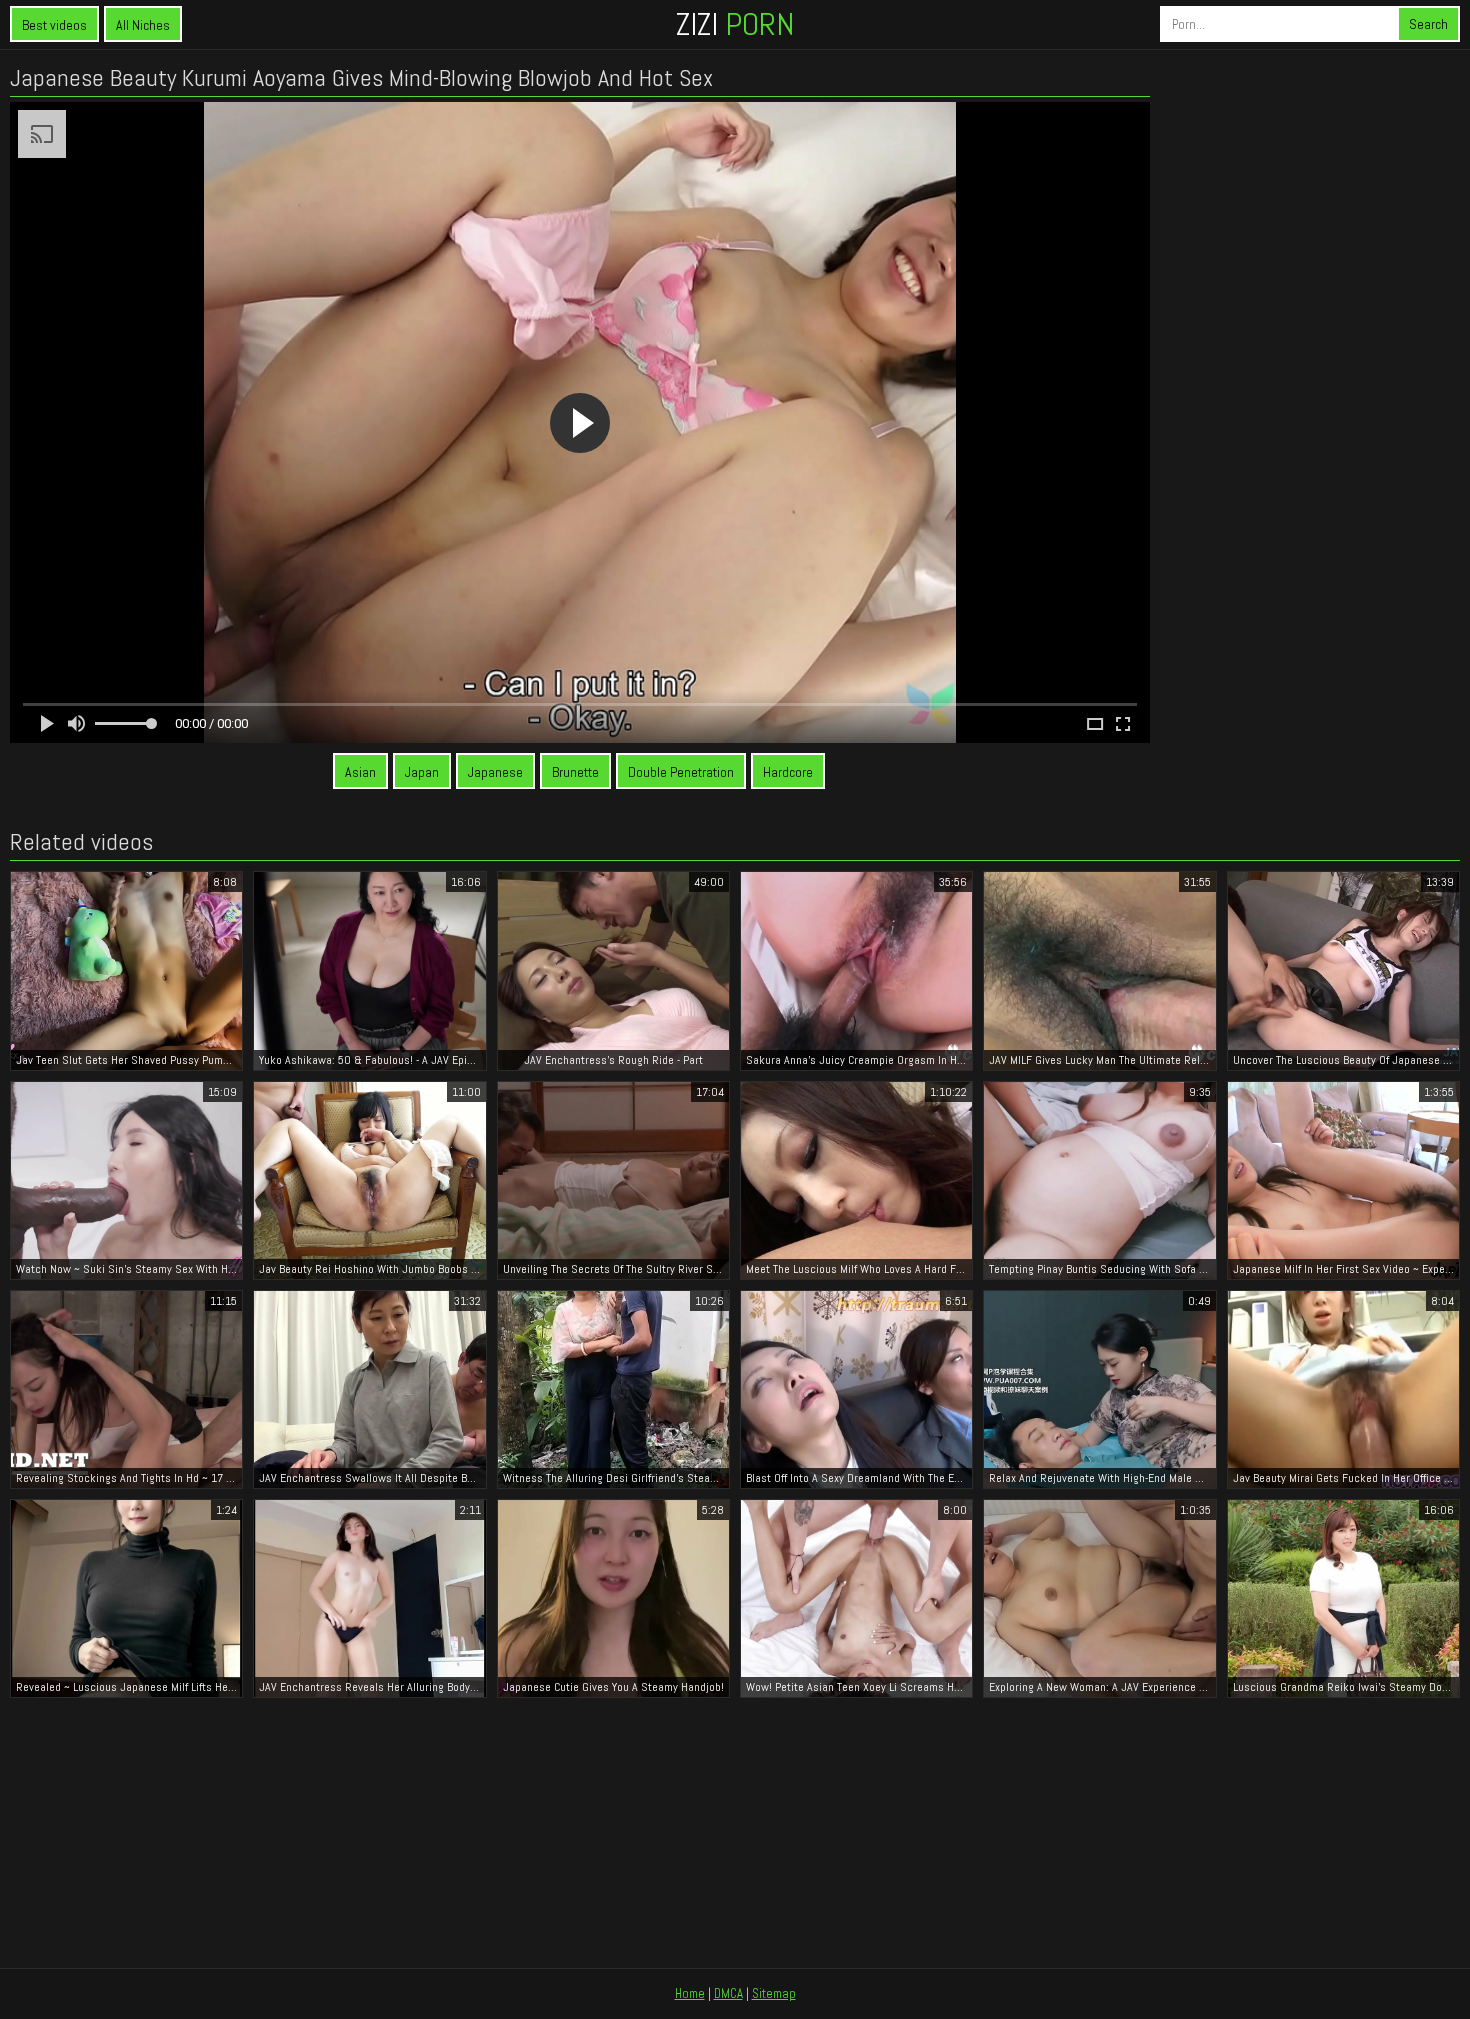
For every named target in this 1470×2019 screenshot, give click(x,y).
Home (690, 1993)
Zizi (735, 24)
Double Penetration (681, 772)
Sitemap (774, 1993)
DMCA (728, 1993)
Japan (422, 772)
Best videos (54, 25)
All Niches (143, 25)
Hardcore (788, 772)
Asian (360, 772)
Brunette (575, 772)
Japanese (495, 772)
